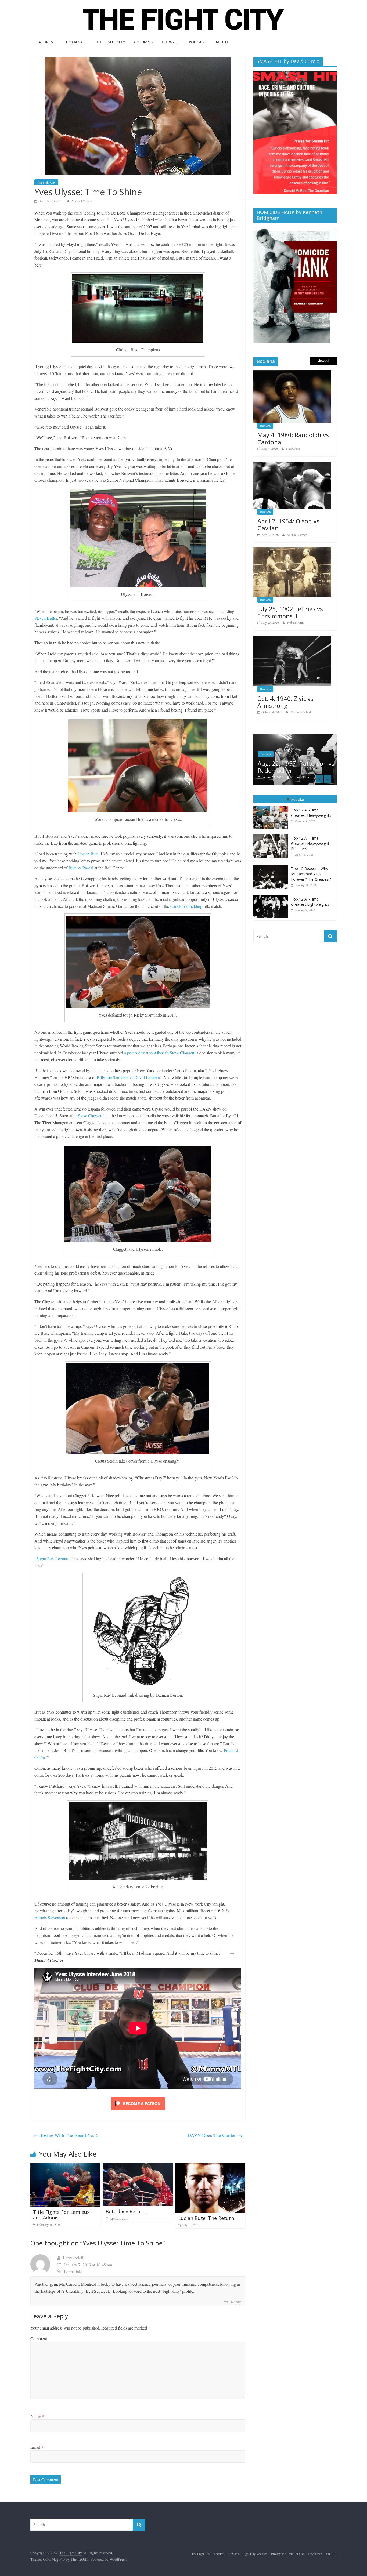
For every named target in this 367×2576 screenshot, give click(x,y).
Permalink (73, 2271)
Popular (298, 799)
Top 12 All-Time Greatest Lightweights (310, 902)
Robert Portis (296, 622)
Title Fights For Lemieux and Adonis (61, 2215)
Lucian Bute (88, 854)
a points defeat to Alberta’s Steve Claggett (159, 1053)
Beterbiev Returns (127, 2211)
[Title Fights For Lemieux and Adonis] (65, 2166)
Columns (143, 42)
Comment (39, 2339)
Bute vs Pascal (81, 868)
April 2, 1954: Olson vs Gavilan (288, 524)
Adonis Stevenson (50, 1918)
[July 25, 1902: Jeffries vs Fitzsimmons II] (292, 550)
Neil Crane (293, 448)
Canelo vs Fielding (186, 906)
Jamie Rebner (300, 777)
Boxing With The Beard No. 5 (66, 2135)
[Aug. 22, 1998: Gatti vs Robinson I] (295, 737)
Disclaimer (315, 2554)
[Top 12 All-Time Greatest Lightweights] (272, 895)
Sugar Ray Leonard (53, 1559)
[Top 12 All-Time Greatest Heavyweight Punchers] (272, 834)
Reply (236, 2302)
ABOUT (222, 42)
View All (323, 361)
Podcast (198, 42)
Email (37, 2447)
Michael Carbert (82, 201)
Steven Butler (46, 618)
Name (37, 2416)
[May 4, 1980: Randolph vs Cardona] (292, 373)
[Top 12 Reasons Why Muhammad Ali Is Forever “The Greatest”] (272, 865)
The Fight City (110, 42)
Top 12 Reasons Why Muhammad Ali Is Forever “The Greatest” (311, 874)
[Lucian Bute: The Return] (210, 2166)
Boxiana (74, 42)
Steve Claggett (90, 1115)
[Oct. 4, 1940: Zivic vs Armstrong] (292, 638)
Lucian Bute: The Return (206, 2218)
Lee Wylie (171, 42)
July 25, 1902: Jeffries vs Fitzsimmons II (290, 612)
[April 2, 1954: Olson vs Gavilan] (292, 464)
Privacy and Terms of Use (288, 2554)
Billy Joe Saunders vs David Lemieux (129, 1077)
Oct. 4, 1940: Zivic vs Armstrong (285, 702)
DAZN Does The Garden (215, 2135)
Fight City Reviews (255, 2554)
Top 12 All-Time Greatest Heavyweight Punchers (310, 843)
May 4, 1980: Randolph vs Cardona (293, 438)
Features (44, 42)
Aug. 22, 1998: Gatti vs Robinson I (289, 767)
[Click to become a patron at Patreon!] (138, 2098)
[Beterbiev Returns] (138, 2166)
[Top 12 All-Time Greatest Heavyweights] (272, 806)
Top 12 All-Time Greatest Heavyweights (311, 813)
